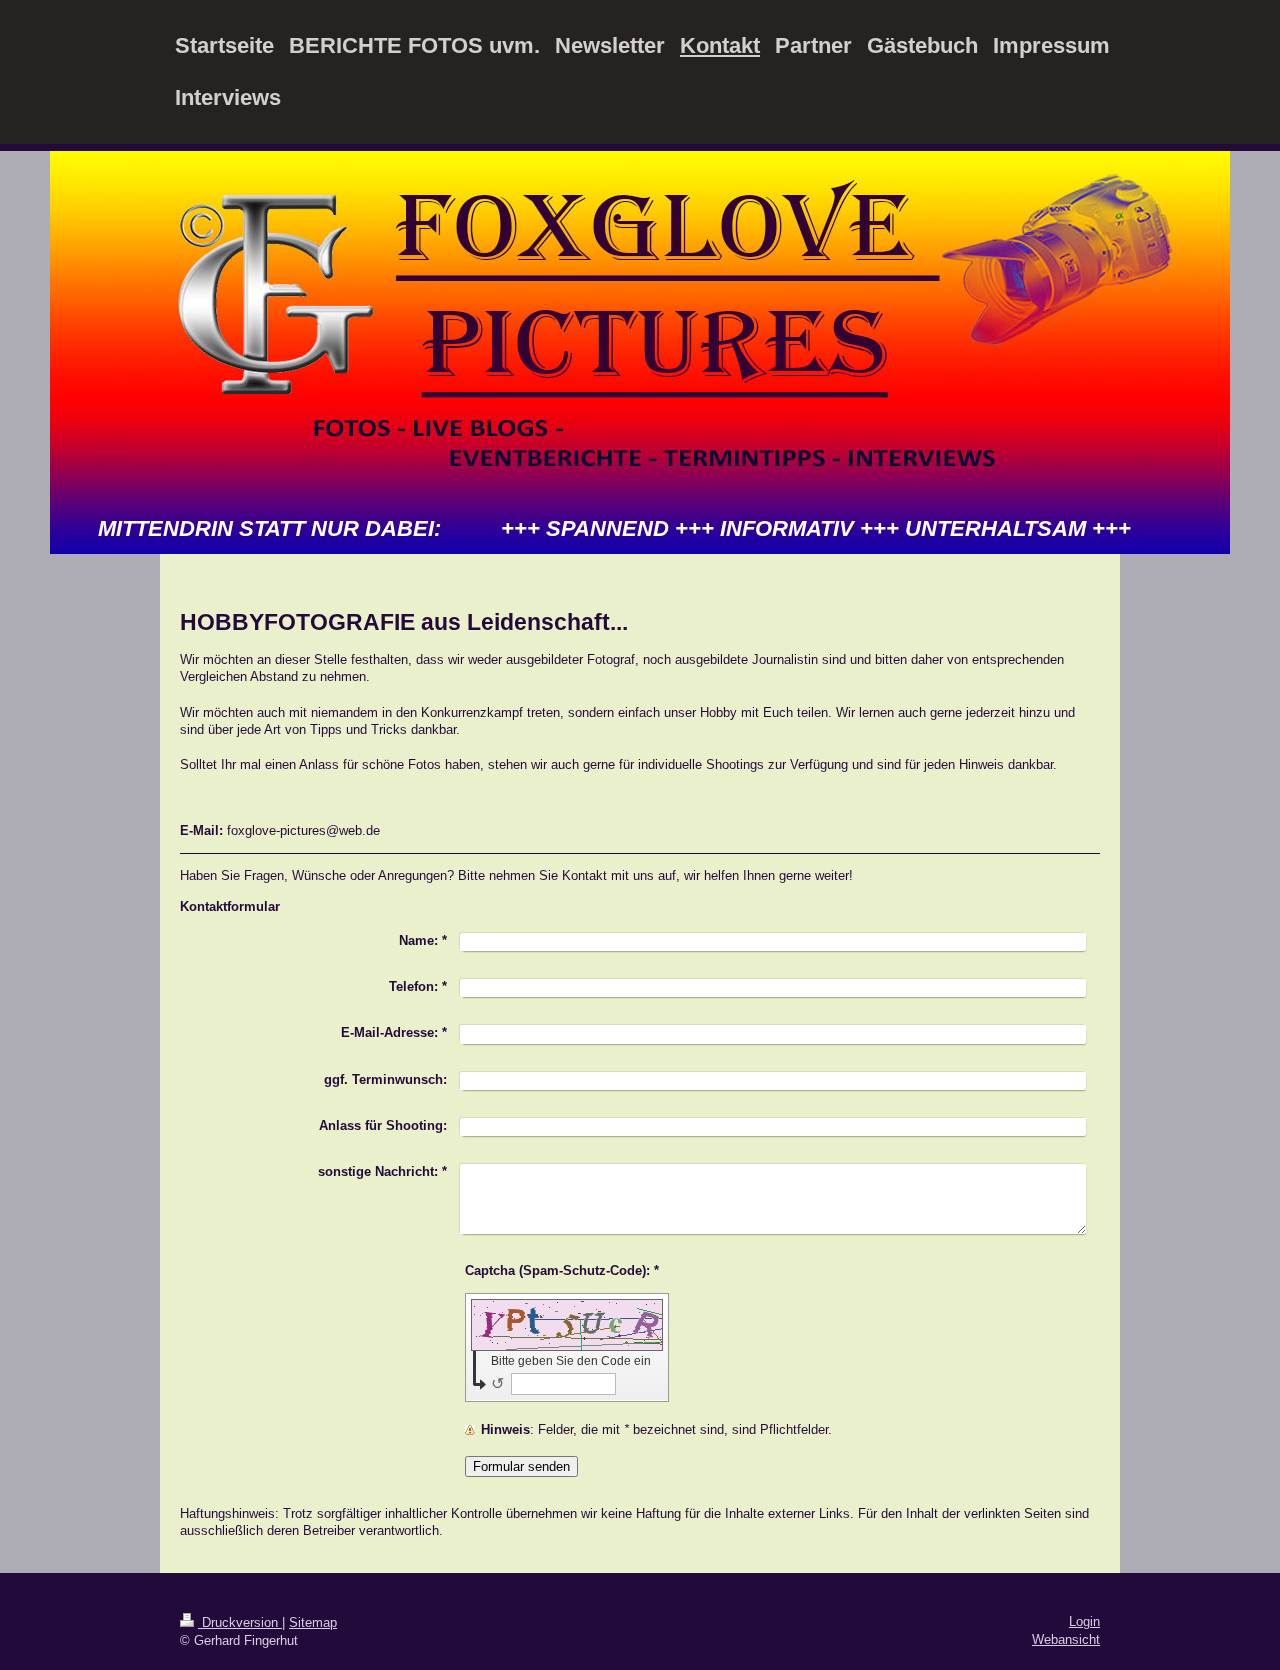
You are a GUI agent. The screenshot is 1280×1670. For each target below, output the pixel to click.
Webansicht (1066, 1639)
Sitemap (313, 1622)
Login (1084, 1621)
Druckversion (240, 1622)
